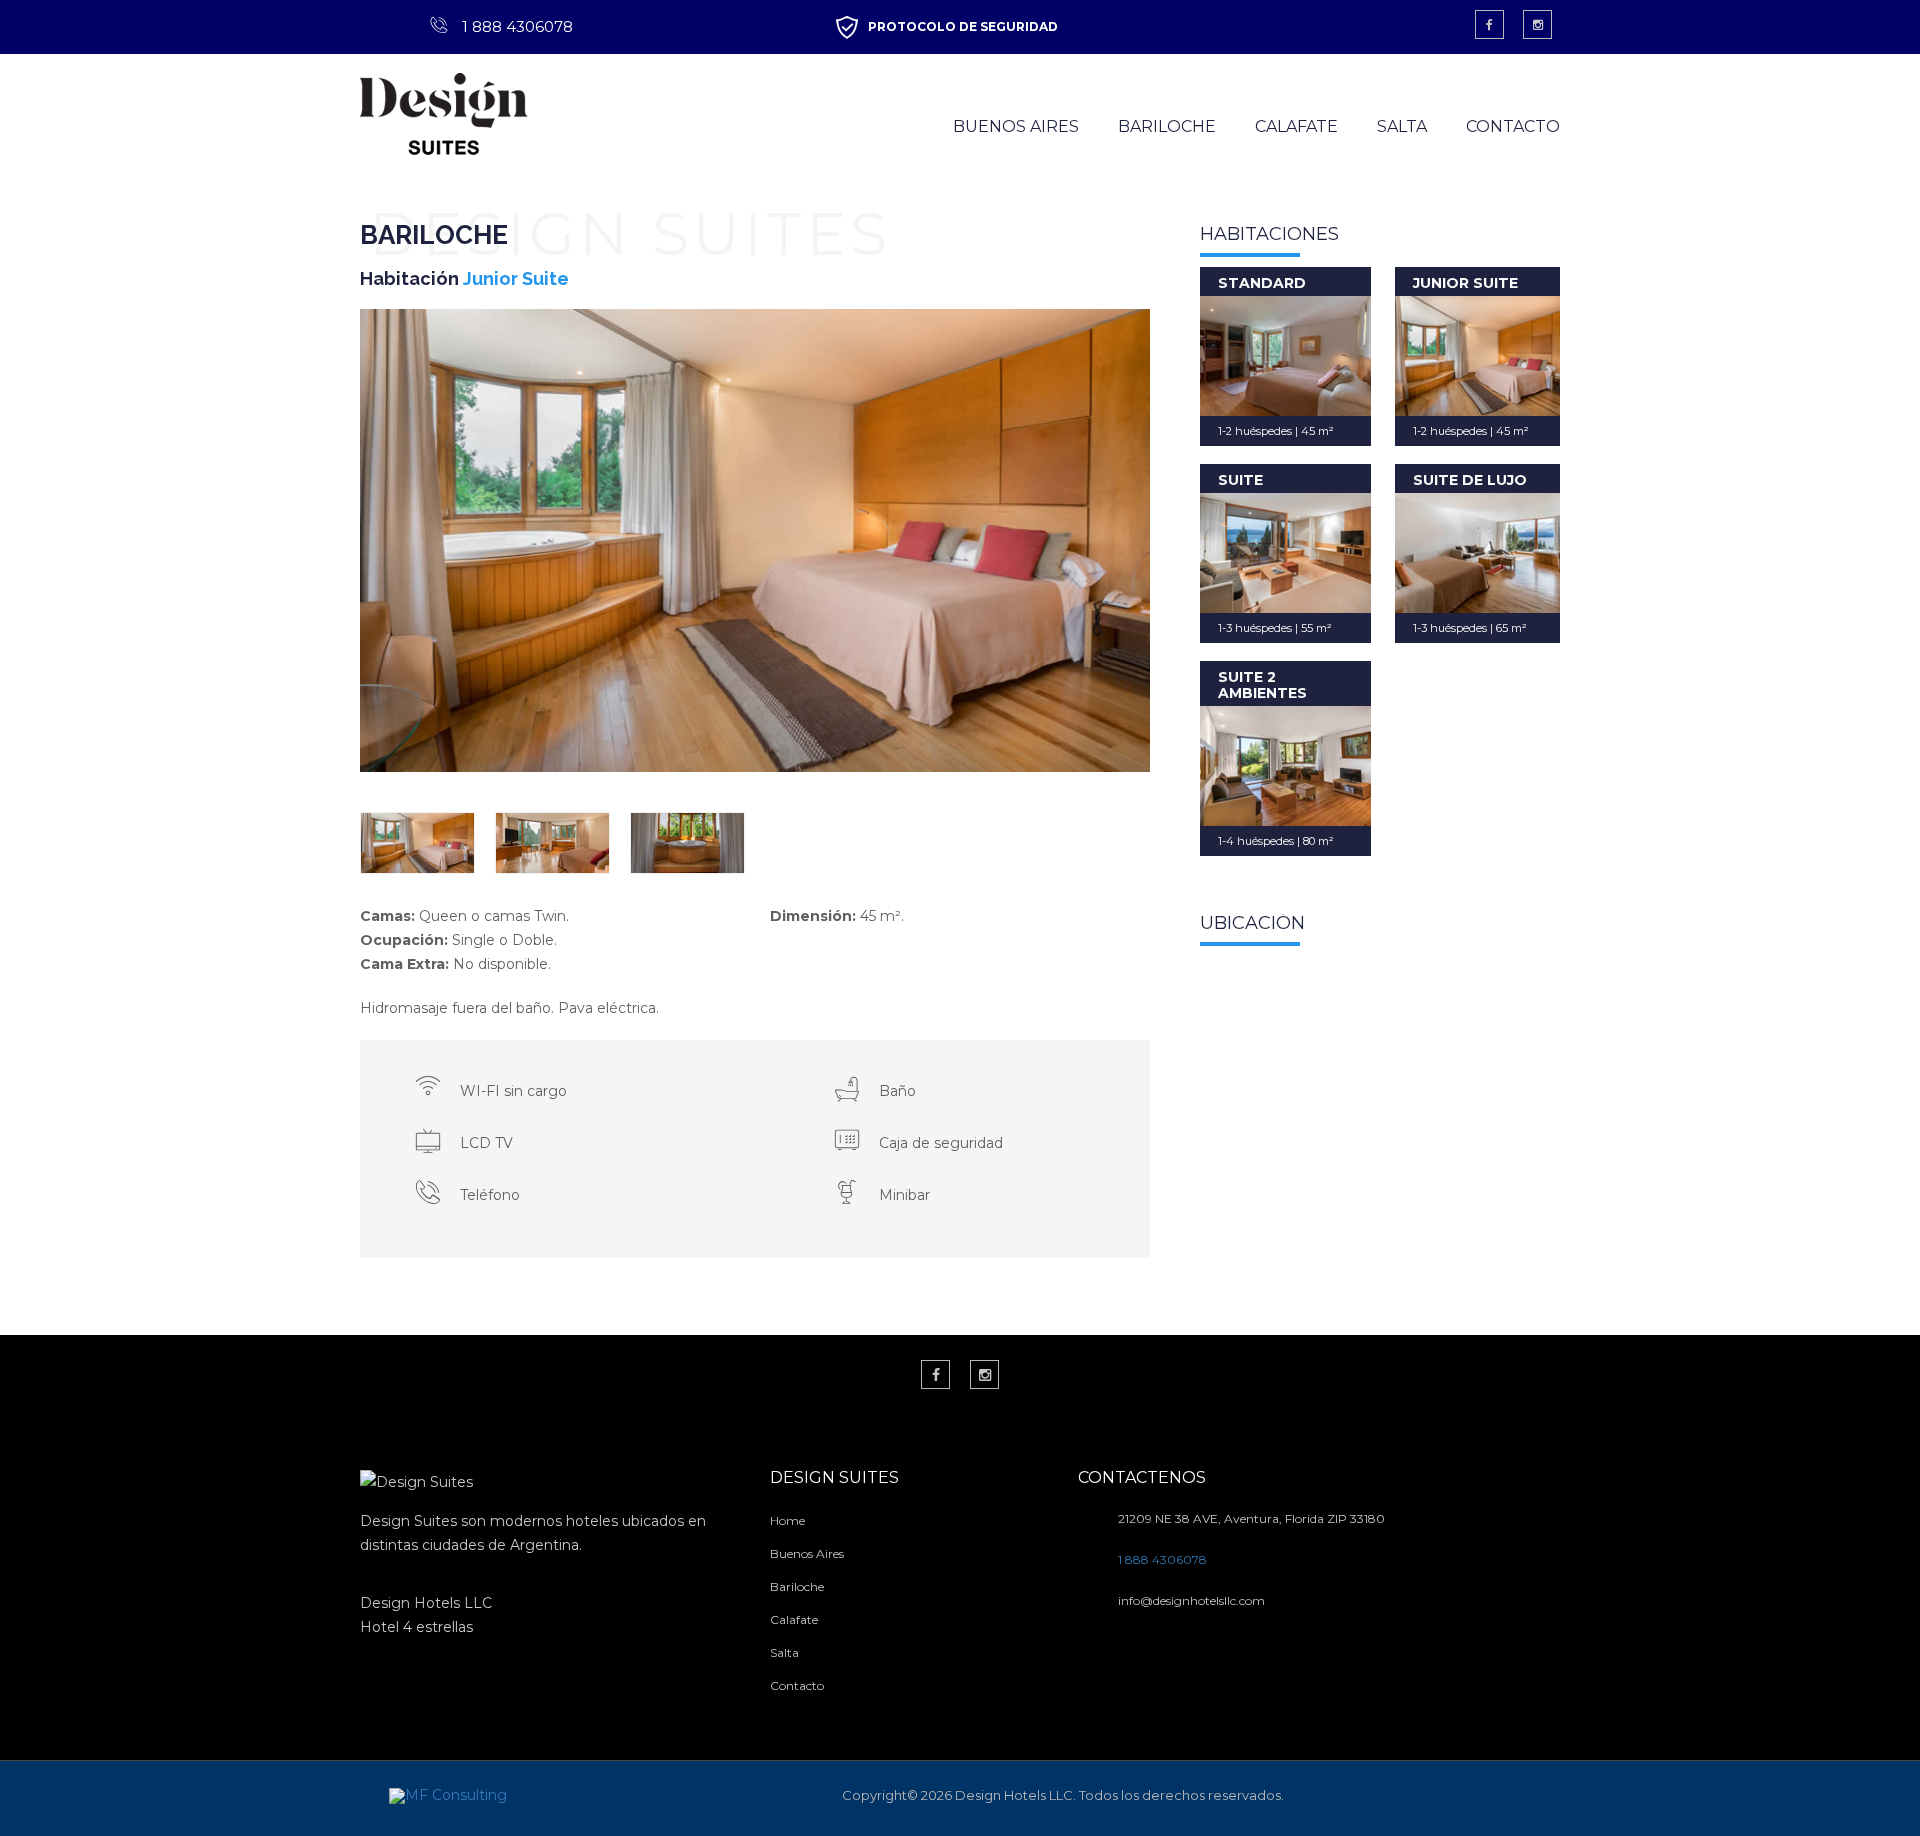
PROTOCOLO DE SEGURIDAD (963, 26)
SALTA (1402, 126)
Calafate (794, 1619)
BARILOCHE (1167, 126)
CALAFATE (1296, 126)
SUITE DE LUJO (1470, 480)
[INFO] (1285, 356)
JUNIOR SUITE (1465, 283)
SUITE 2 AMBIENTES (1262, 684)
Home (787, 1520)
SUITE (1240, 480)
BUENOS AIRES (1016, 126)
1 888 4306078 (517, 26)
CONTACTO (1513, 126)
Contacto (797, 1685)
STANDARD (1262, 283)
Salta (784, 1652)
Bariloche (797, 1586)
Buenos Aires (807, 1553)
